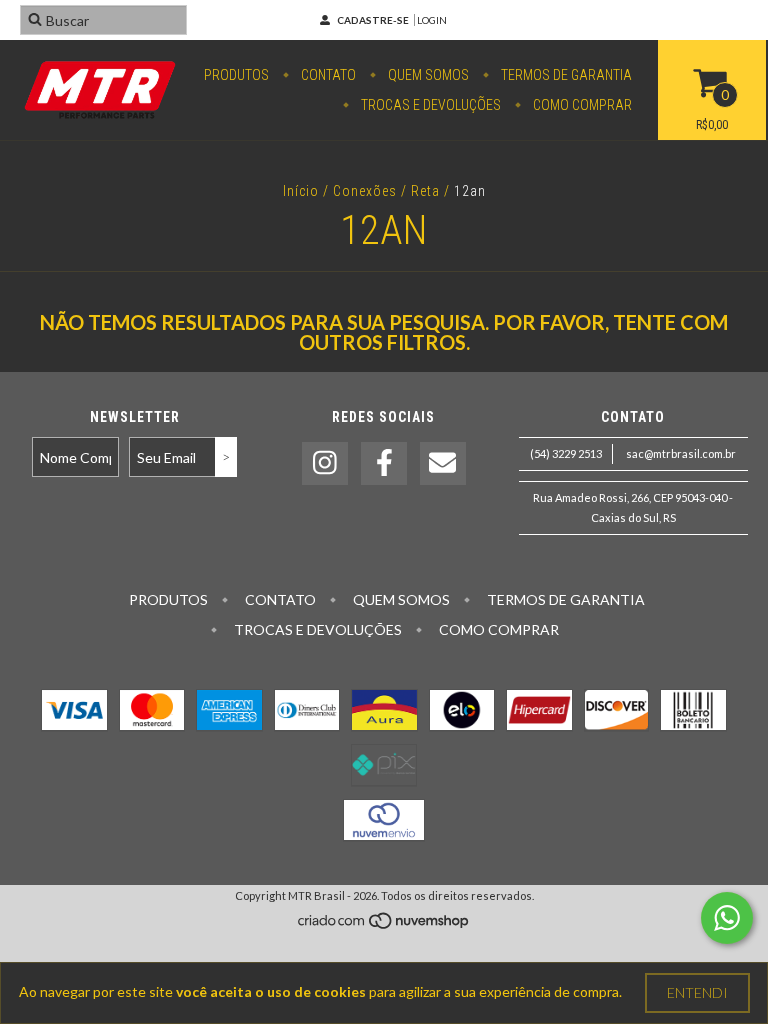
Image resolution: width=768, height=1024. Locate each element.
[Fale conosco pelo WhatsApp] (727, 918)
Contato (327, 75)
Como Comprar (581, 105)
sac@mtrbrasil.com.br (681, 453)
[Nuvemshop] (384, 925)
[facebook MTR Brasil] (384, 463)
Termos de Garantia (565, 75)
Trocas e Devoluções (429, 105)
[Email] (443, 463)
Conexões (365, 191)
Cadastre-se (373, 20)
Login (432, 20)
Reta (425, 191)
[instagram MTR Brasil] (325, 463)
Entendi (697, 992)
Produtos (236, 75)
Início (301, 191)
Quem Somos (427, 75)
